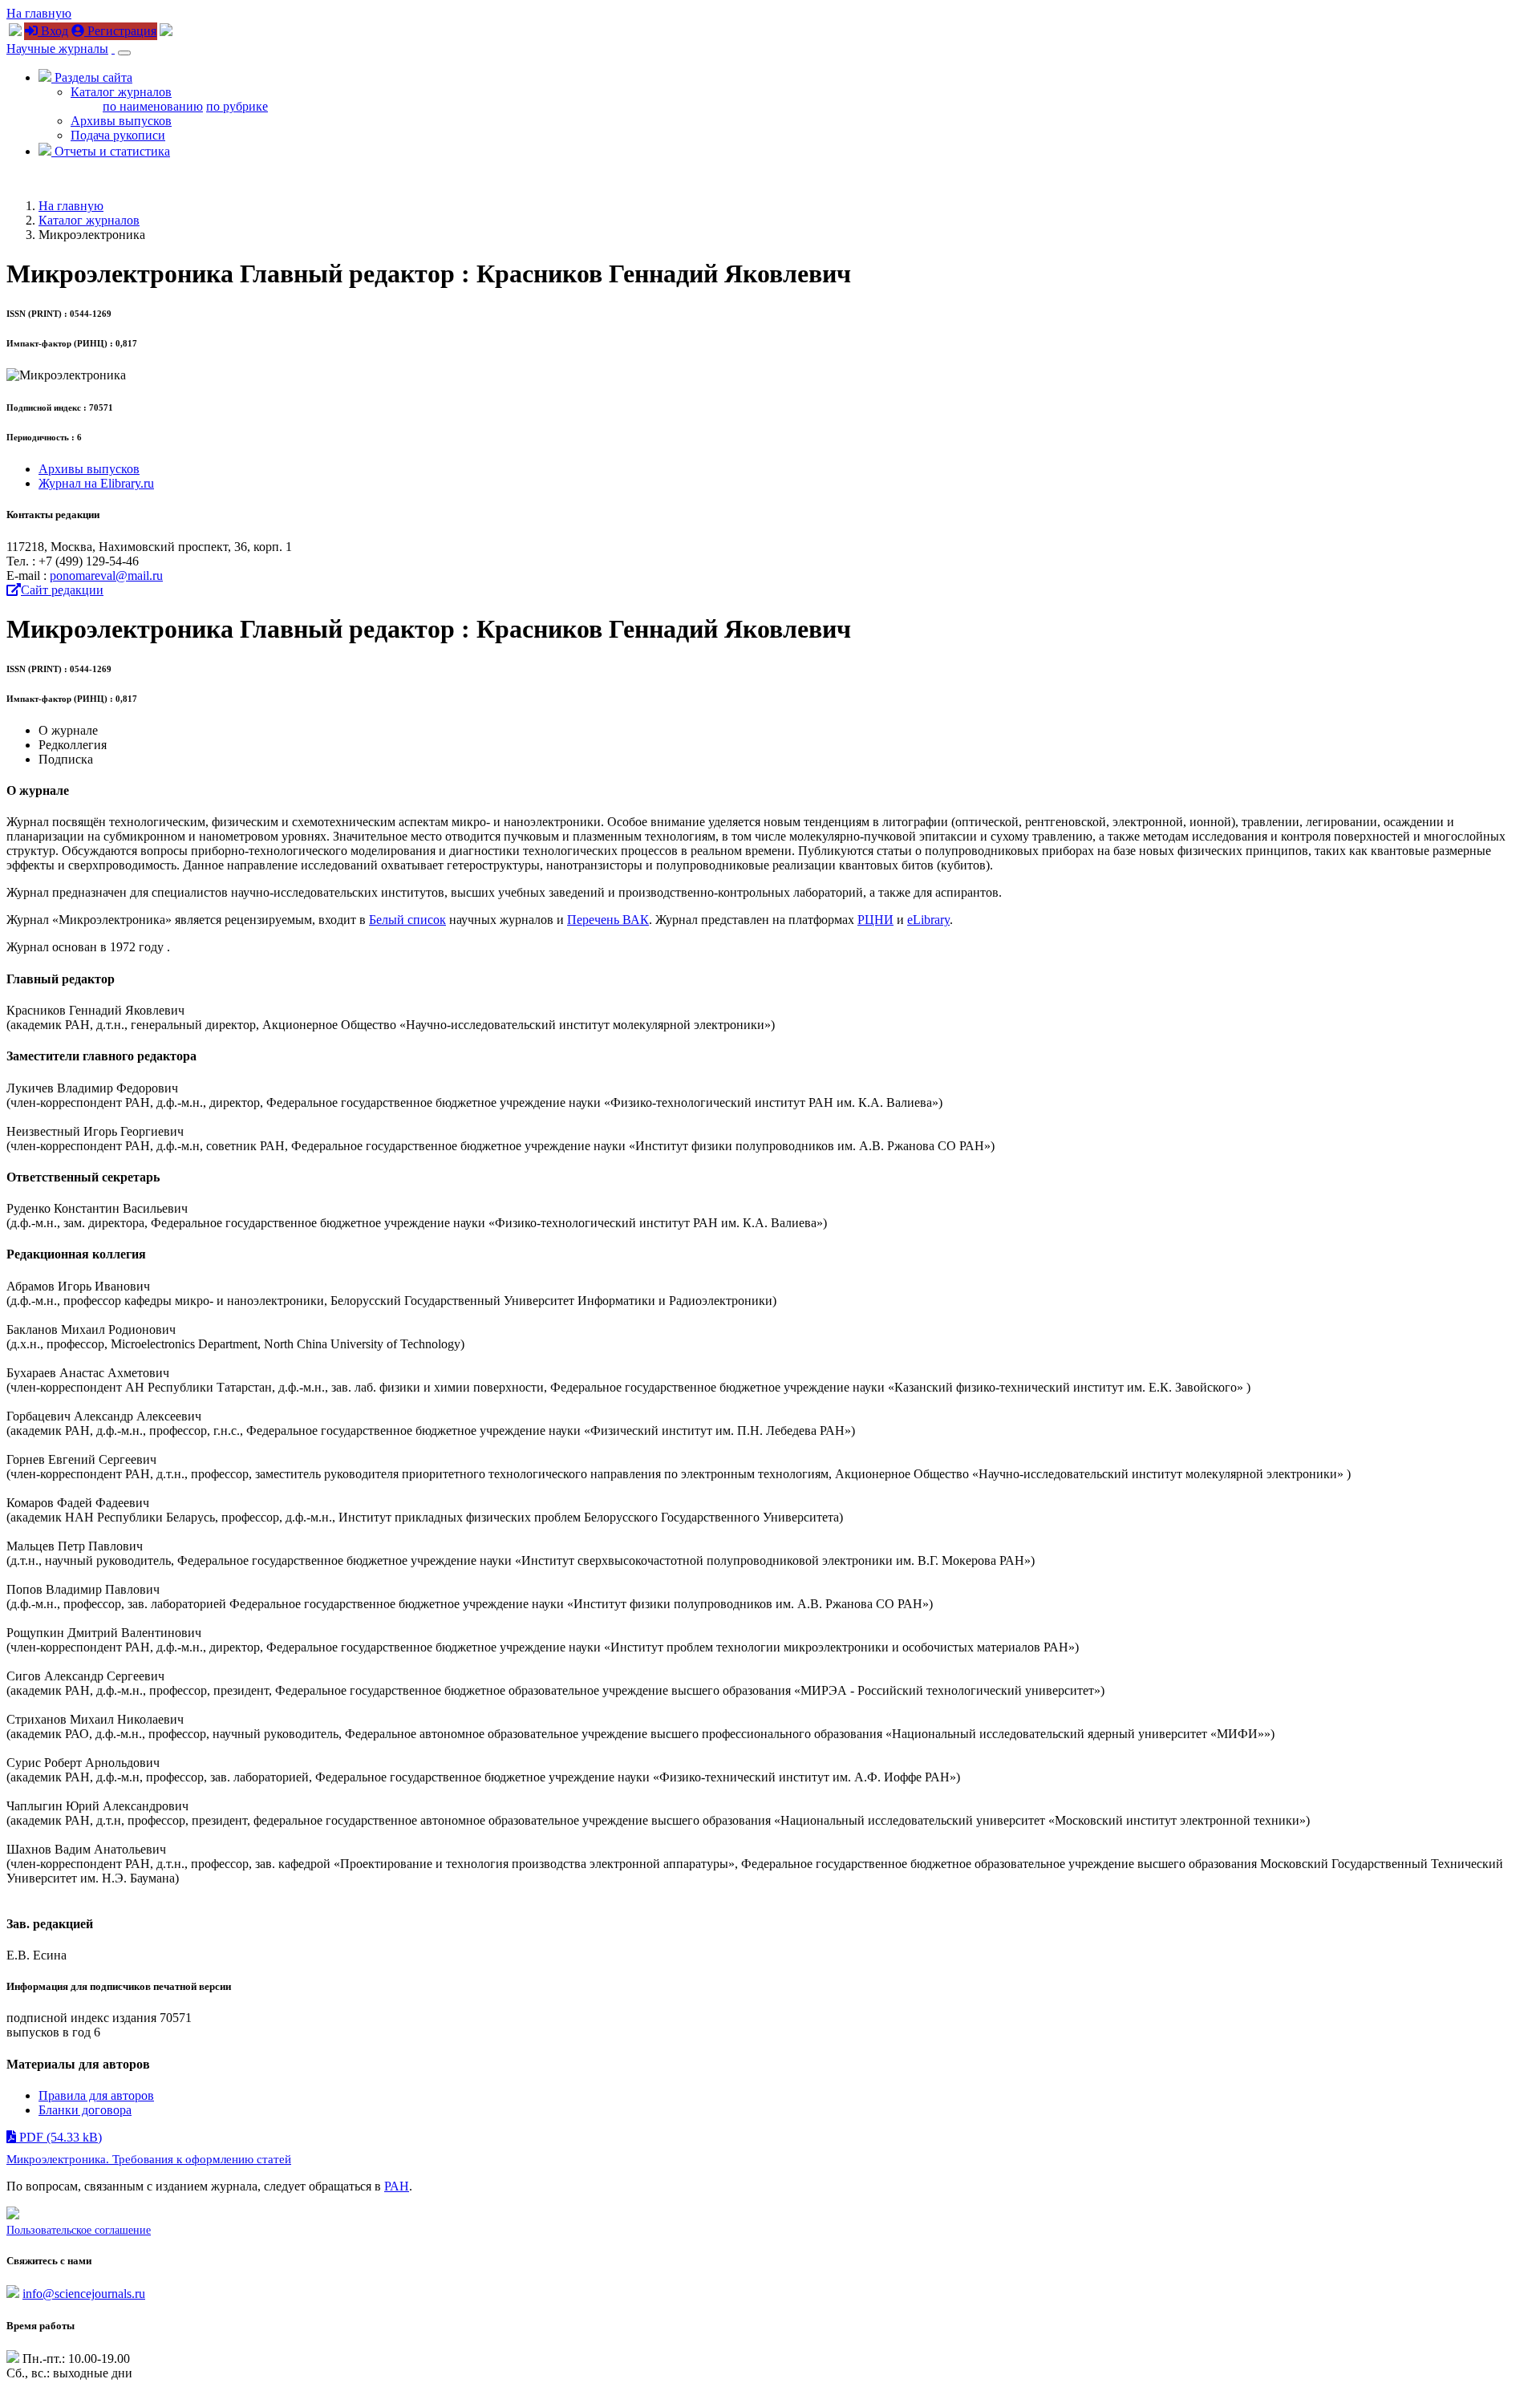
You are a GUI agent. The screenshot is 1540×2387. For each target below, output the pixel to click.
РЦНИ (875, 920)
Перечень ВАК (608, 920)
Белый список (407, 920)
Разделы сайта (92, 77)
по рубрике (237, 106)
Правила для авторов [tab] (96, 2095)
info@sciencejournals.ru (84, 2294)
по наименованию (153, 106)
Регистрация (120, 31)
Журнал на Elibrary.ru (96, 483)
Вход (53, 31)
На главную (39, 13)
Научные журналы (57, 49)
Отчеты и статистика (111, 151)
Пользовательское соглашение (79, 2230)
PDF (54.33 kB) (59, 2137)
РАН (397, 2186)
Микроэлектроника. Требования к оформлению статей (149, 2159)
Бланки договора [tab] (85, 2110)
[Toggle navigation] (124, 53)
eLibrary (928, 920)
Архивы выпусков (121, 121)
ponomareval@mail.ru (106, 575)
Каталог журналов (121, 92)
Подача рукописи (118, 135)
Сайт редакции (62, 590)
